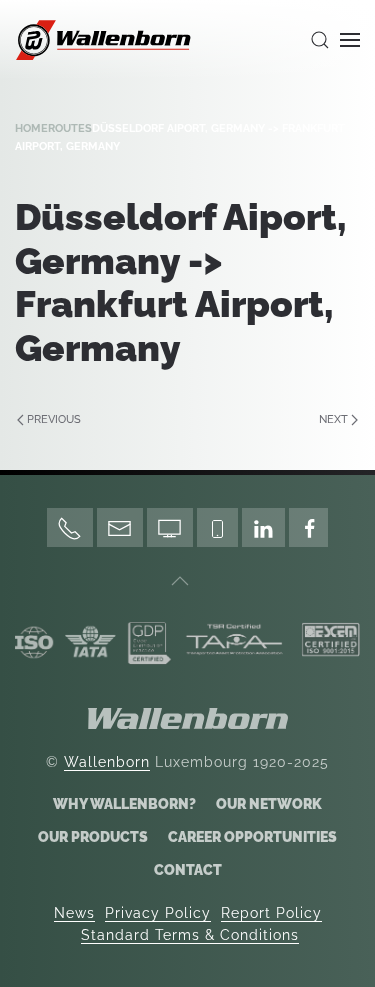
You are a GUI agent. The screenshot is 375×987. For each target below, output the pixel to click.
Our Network (269, 804)
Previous (54, 419)
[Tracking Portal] (170, 527)
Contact (188, 870)
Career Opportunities (252, 837)
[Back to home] (105, 40)
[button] (320, 40)
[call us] (70, 527)
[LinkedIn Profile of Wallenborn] (263, 527)
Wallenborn (107, 762)
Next (333, 419)
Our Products (93, 837)
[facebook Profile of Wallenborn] (308, 527)
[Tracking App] (217, 527)
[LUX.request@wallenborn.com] (120, 527)
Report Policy (271, 913)
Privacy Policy (158, 913)
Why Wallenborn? (124, 804)
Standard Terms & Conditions (190, 935)
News (74, 913)
